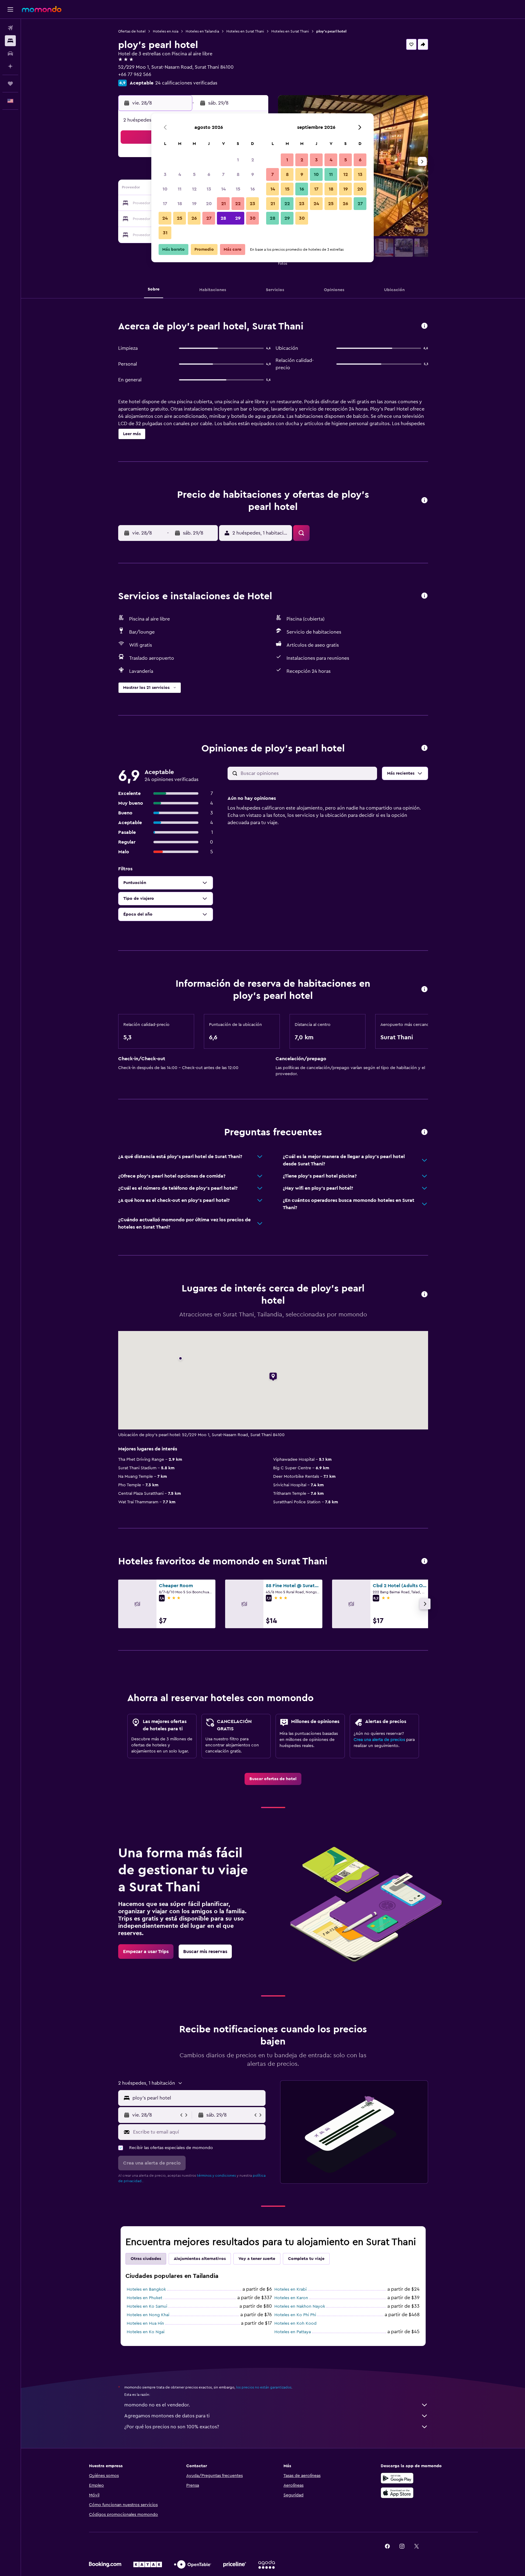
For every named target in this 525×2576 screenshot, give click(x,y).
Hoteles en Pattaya (293, 2332)
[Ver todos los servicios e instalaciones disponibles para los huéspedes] (424, 596)
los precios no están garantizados (264, 2387)
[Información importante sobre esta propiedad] (424, 990)
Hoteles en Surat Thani (245, 31)
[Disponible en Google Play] (397, 2478)
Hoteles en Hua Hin (145, 2323)
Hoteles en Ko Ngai (146, 2332)
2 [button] (253, 160)
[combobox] (198, 2098)
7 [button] (223, 174)
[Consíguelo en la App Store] (397, 2493)
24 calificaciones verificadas (186, 83)
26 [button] (194, 218)
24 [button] (165, 218)
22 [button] (238, 204)
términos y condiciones (216, 2175)
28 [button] (223, 218)
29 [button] (238, 218)
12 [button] (194, 189)
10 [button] (165, 189)
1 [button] (238, 160)
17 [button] (165, 204)
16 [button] (253, 189)
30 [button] (253, 218)
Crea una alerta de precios (379, 1740)
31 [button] (165, 233)
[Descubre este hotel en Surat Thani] (424, 326)
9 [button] (253, 174)
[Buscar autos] (10, 53)
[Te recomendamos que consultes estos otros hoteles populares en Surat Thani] (424, 1561)
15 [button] (238, 189)
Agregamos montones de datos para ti (167, 2416)
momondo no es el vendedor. (157, 2405)
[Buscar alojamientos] (10, 41)
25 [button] (180, 218)
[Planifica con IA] (10, 66)
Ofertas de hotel (132, 31)
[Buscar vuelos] (10, 28)
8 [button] (238, 174)
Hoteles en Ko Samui (147, 2306)
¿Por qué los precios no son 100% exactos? (172, 2427)
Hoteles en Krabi (290, 2289)
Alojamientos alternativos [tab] (200, 2259)
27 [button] (209, 218)
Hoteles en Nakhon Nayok (300, 2306)
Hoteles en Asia (166, 31)
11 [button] (180, 189)
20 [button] (209, 204)
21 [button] (223, 204)
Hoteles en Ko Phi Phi (295, 2315)
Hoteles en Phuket (144, 2298)
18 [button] (180, 204)
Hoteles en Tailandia (202, 31)
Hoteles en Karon (291, 2298)
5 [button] (194, 174)
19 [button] (194, 204)
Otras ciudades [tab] (146, 2259)
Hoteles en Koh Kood (295, 2323)
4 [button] (180, 174)
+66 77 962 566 (135, 74)
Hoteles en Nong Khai (148, 2315)
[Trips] (10, 84)
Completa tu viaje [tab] (306, 2259)
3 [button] (165, 174)
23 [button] (252, 204)
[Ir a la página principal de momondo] (42, 9)
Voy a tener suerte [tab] (257, 2259)
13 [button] (209, 189)
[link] (273, 1779)
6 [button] (209, 174)
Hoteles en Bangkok (146, 2289)
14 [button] (223, 189)
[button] (10, 9)
